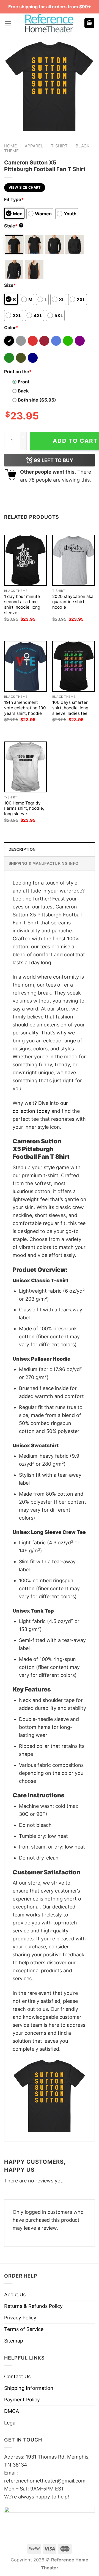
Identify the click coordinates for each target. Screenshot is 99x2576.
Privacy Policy (20, 2318)
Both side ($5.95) (37, 400)
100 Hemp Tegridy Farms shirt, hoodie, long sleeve (24, 808)
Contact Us (17, 2376)
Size (10, 285)
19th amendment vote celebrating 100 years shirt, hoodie (25, 708)
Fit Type (14, 199)
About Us (15, 2294)
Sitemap (14, 2341)
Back (23, 391)
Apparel (34, 146)
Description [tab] (22, 849)
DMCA (12, 2411)
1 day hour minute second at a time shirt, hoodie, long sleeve (22, 605)
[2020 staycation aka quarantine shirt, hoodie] (74, 560)
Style (13, 226)
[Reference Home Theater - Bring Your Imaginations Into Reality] (50, 23)
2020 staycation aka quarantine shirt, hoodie (73, 602)
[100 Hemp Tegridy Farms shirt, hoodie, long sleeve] (25, 767)
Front (24, 382)
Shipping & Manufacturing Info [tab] (43, 863)
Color (11, 328)
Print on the (18, 372)
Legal (10, 2423)
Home (10, 146)
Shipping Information (29, 2388)
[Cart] (89, 23)
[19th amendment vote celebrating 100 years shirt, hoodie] (25, 666)
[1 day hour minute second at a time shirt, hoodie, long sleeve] (25, 560)
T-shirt (59, 146)
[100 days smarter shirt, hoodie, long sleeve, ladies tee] (74, 666)
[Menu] (8, 23)
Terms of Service (24, 2329)
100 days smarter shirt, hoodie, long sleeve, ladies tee (70, 708)
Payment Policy (22, 2400)
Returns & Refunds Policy (33, 2306)
